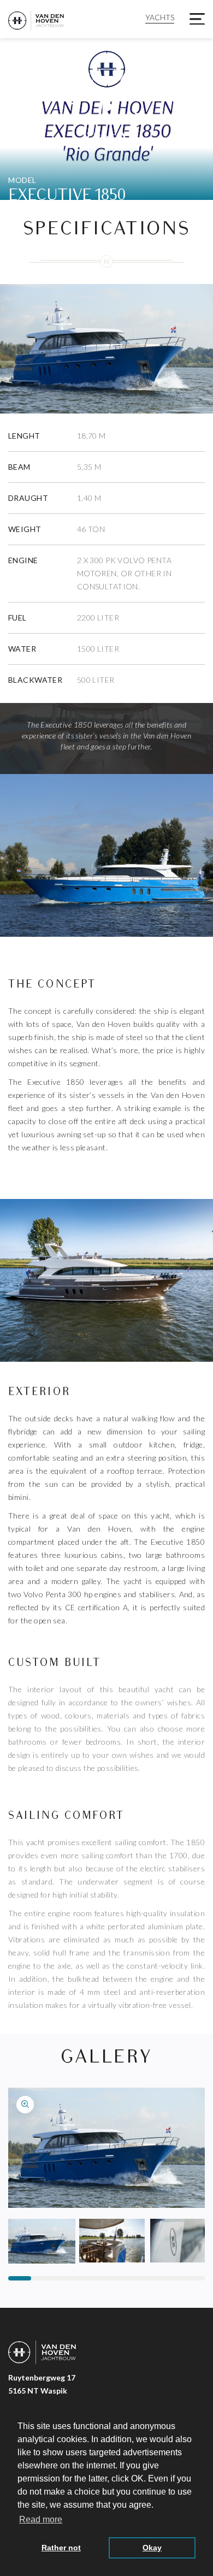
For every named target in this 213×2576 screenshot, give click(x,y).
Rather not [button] (61, 2548)
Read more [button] (41, 2519)
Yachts (160, 17)
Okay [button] (152, 2548)
